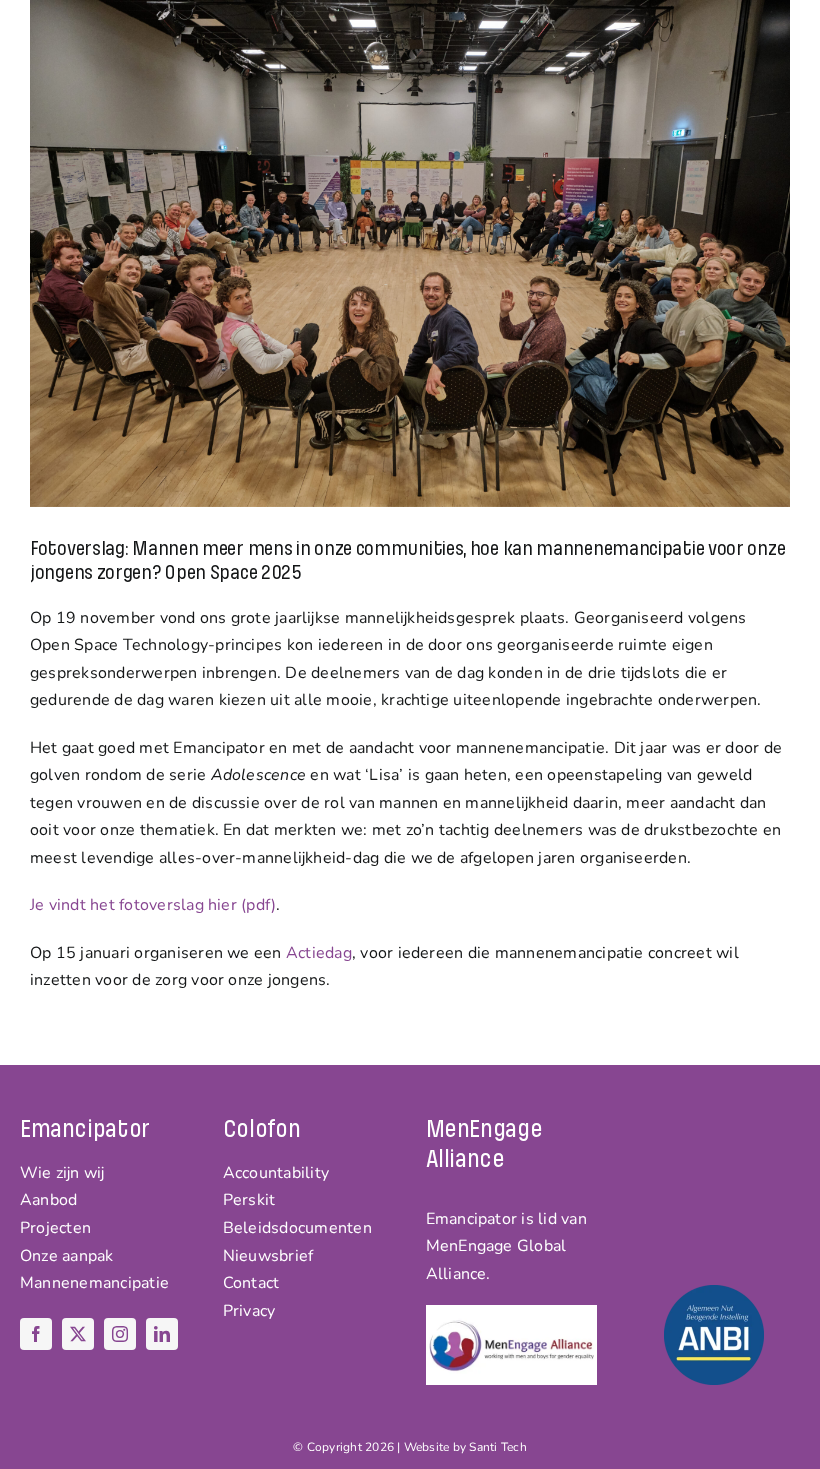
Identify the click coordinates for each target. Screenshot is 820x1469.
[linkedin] (162, 1334)
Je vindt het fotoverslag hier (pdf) (153, 905)
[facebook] (36, 1334)
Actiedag (319, 953)
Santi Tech (497, 1447)
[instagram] (120, 1334)
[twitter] (78, 1334)
